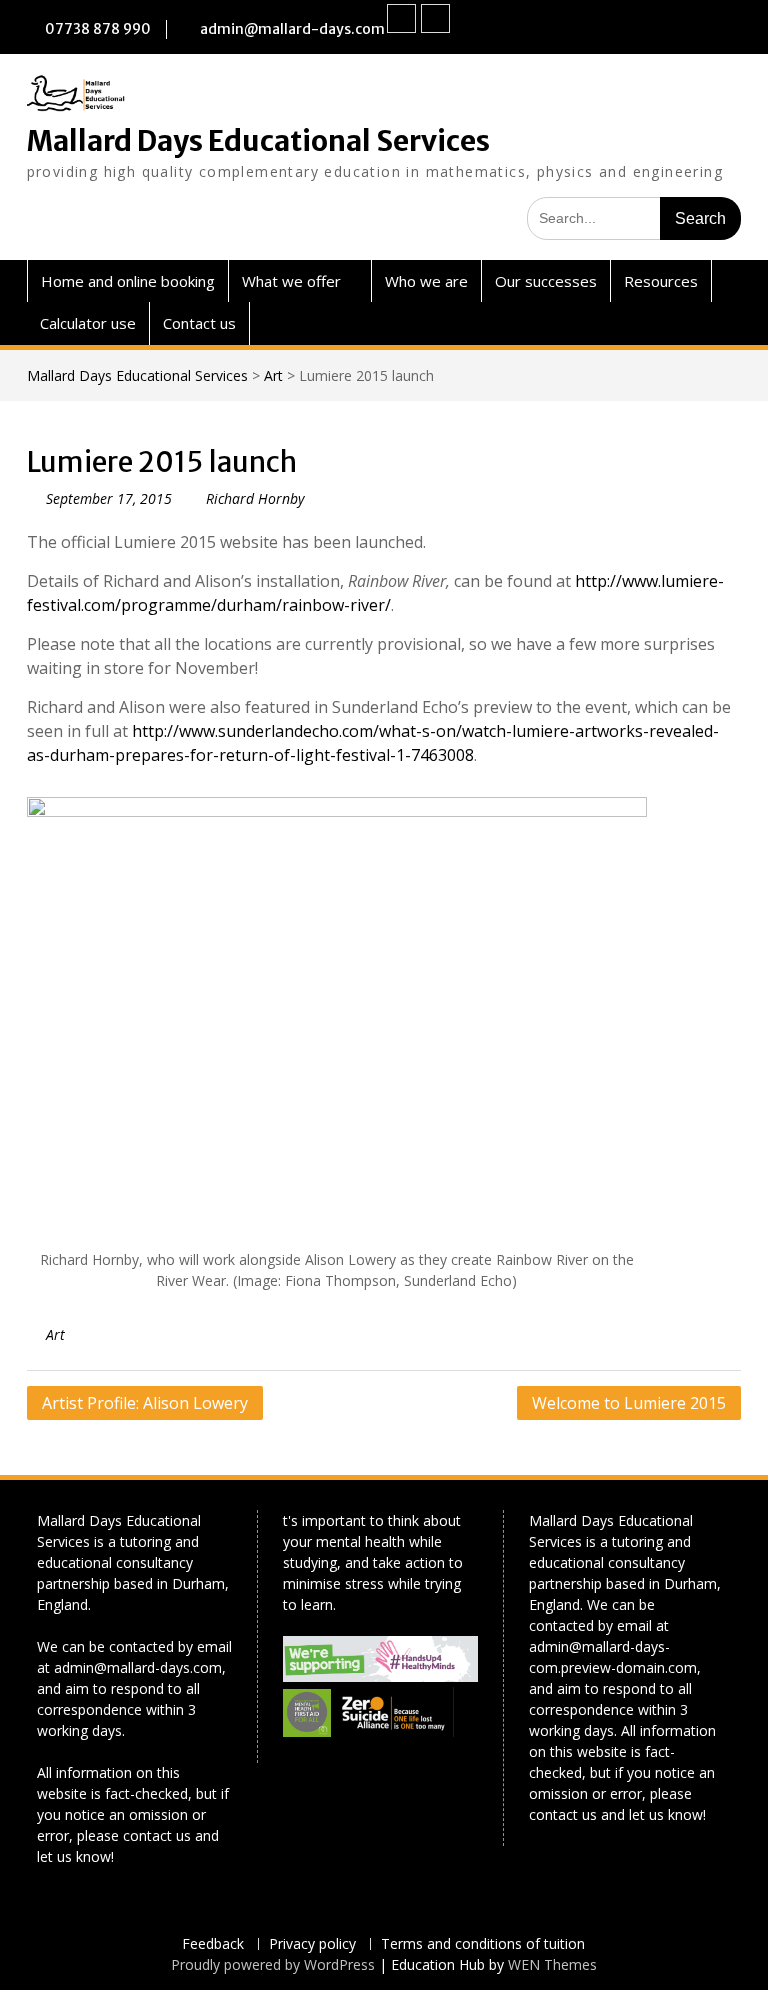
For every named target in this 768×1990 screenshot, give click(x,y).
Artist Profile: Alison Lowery (145, 1403)
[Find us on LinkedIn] (435, 18)
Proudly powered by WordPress (273, 1964)
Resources (661, 281)
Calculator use (88, 323)
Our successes (546, 281)
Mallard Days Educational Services (258, 141)
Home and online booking (128, 281)
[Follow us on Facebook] (401, 18)
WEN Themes (552, 1964)
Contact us (199, 323)
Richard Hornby (255, 498)
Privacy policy (312, 1944)
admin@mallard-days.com (292, 29)
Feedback (213, 1944)
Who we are (426, 281)
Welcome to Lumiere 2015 (629, 1403)
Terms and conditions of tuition (483, 1944)
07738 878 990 (98, 29)
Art (273, 375)
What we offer (291, 281)
